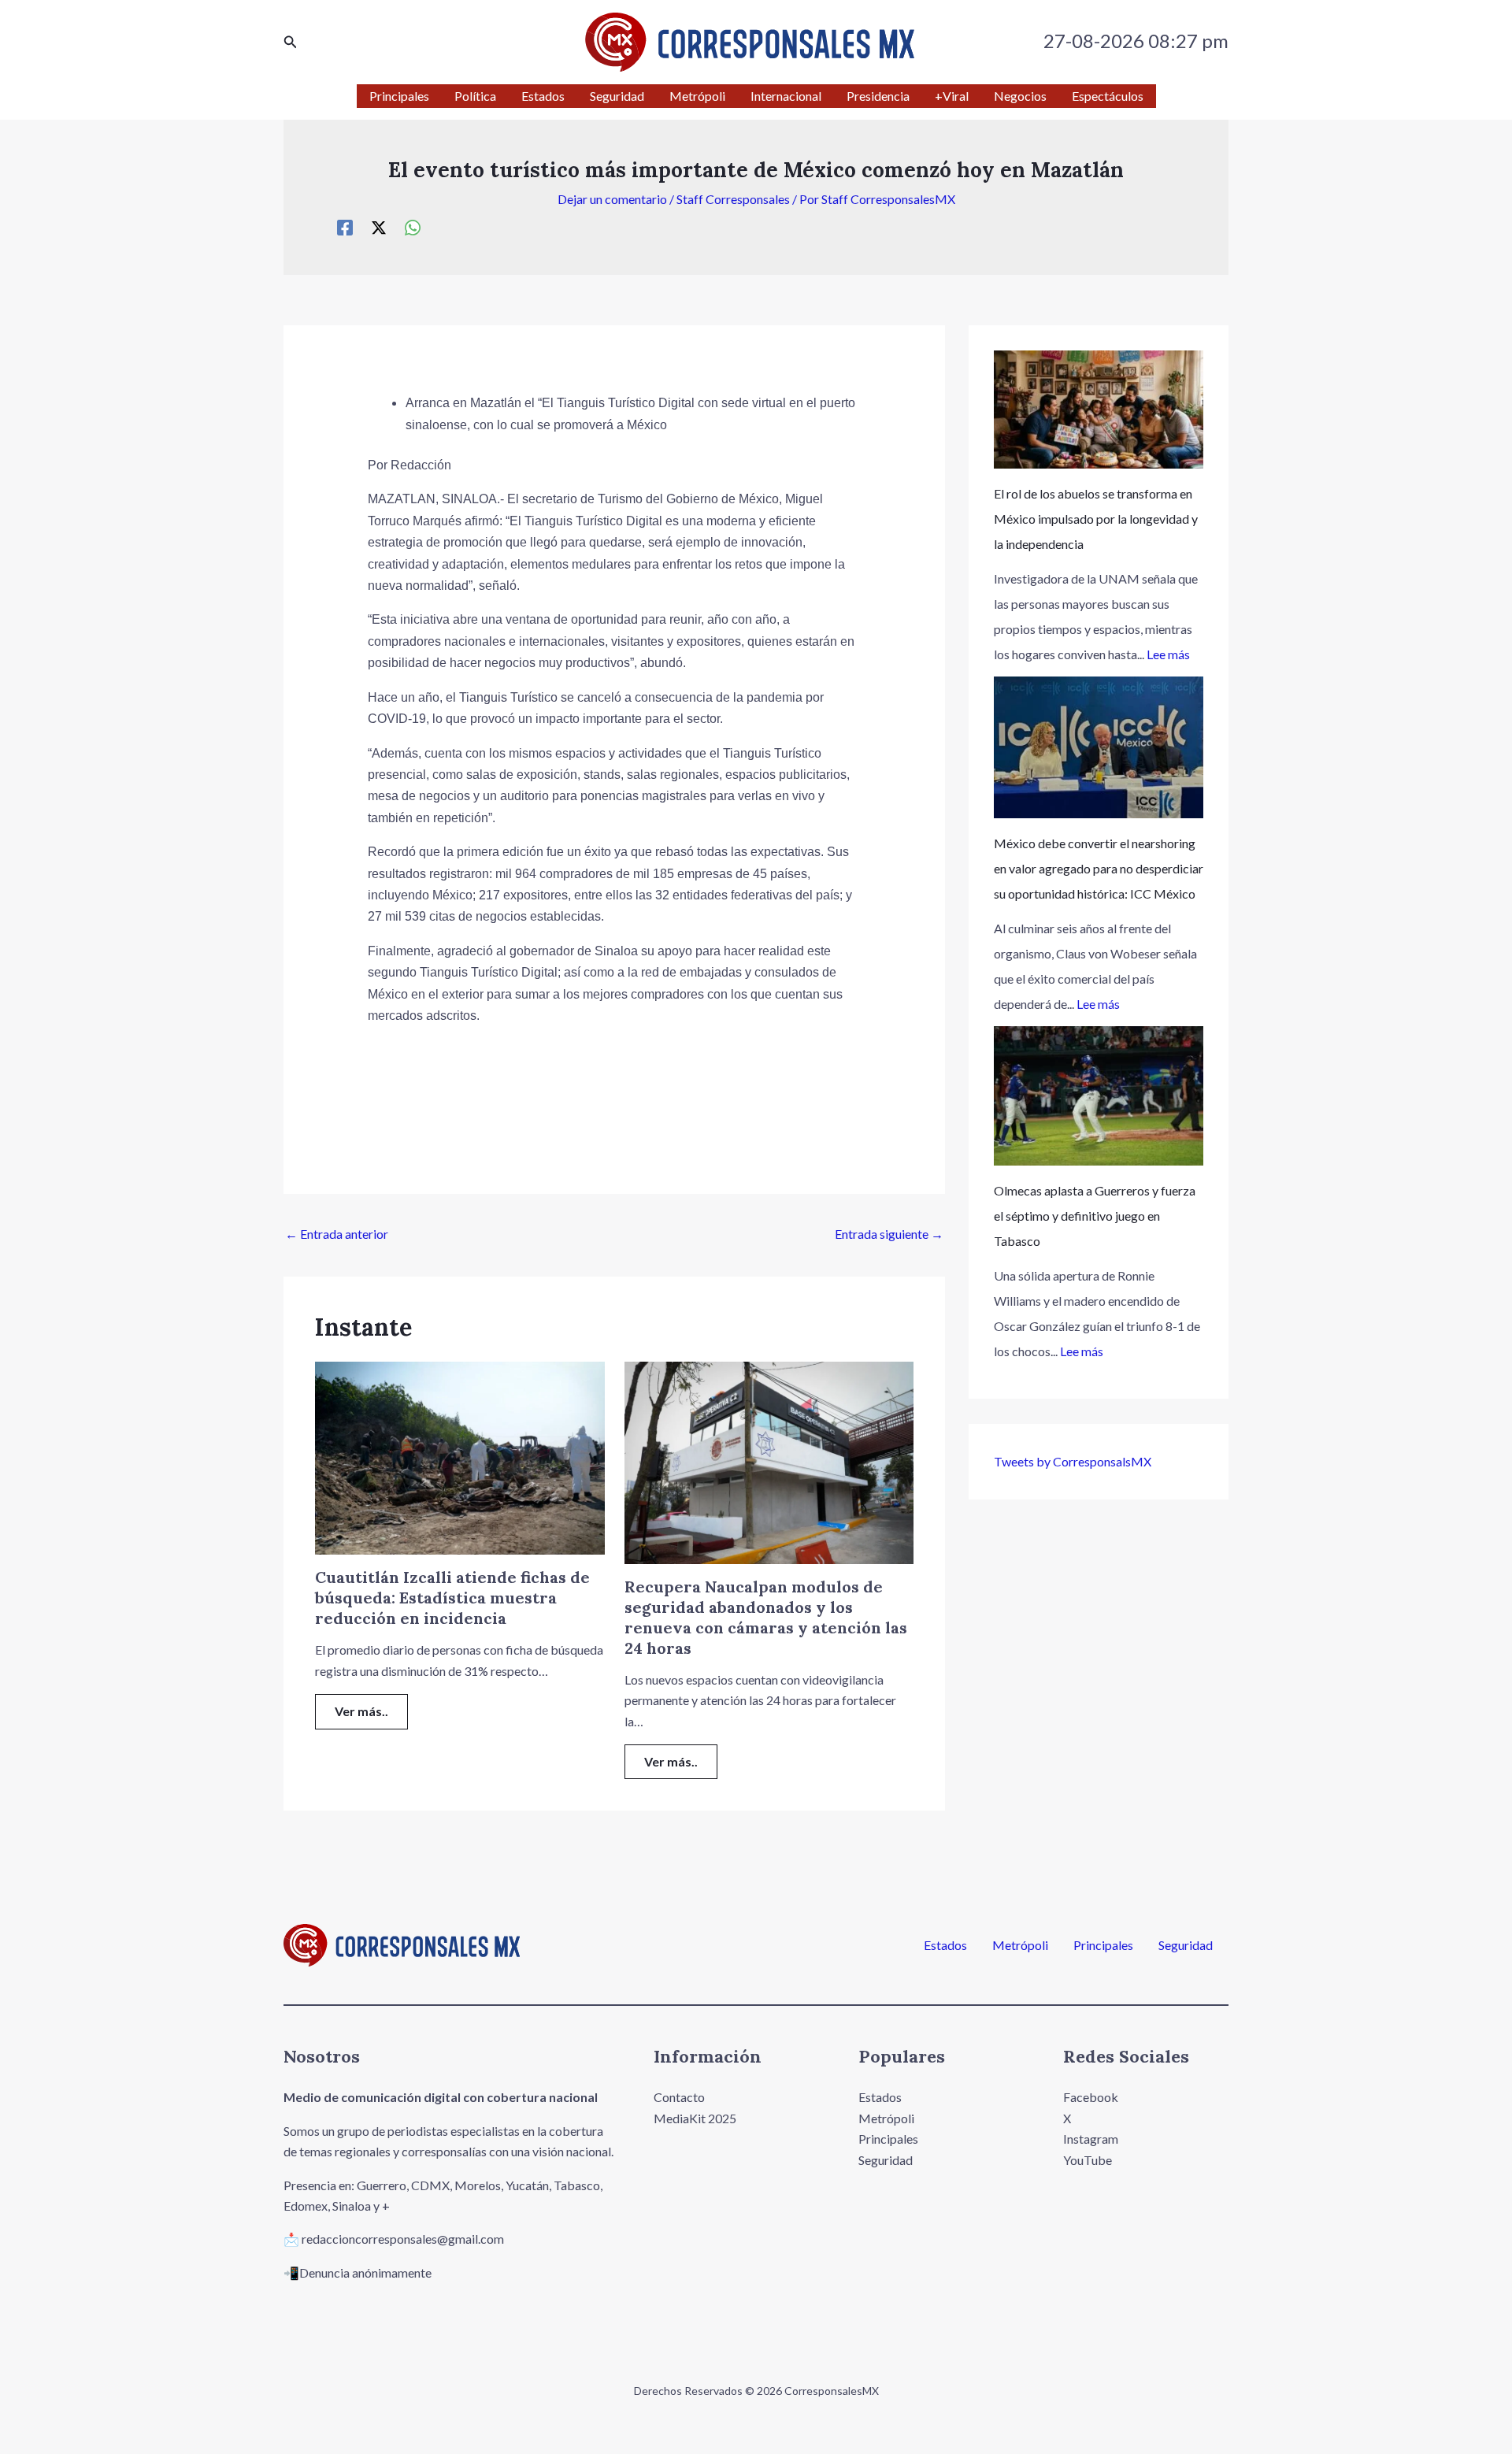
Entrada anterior (337, 1234)
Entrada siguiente (889, 1234)
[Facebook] (345, 227)
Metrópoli (1020, 1945)
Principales (1103, 1945)
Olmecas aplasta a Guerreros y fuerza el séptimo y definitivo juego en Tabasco (1095, 1216)
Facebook (1091, 2097)
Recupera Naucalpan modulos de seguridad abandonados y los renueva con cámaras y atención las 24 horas (766, 1617)
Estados (945, 1945)
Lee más (1168, 654)
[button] (291, 42)
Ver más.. (361, 1711)
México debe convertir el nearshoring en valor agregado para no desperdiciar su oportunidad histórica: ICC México (1099, 868)
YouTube (1088, 2160)
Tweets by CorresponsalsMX (1073, 1461)
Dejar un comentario (612, 199)
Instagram (1091, 2139)
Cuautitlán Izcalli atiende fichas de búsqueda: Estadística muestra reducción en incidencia (452, 1598)
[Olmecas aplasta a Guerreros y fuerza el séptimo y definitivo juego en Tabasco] (1099, 1096)
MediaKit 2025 (695, 2118)
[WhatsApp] (413, 227)
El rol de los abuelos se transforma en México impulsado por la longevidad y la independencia (1096, 519)
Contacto (679, 2097)
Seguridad (1186, 1945)
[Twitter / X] (379, 227)
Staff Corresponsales (733, 199)
